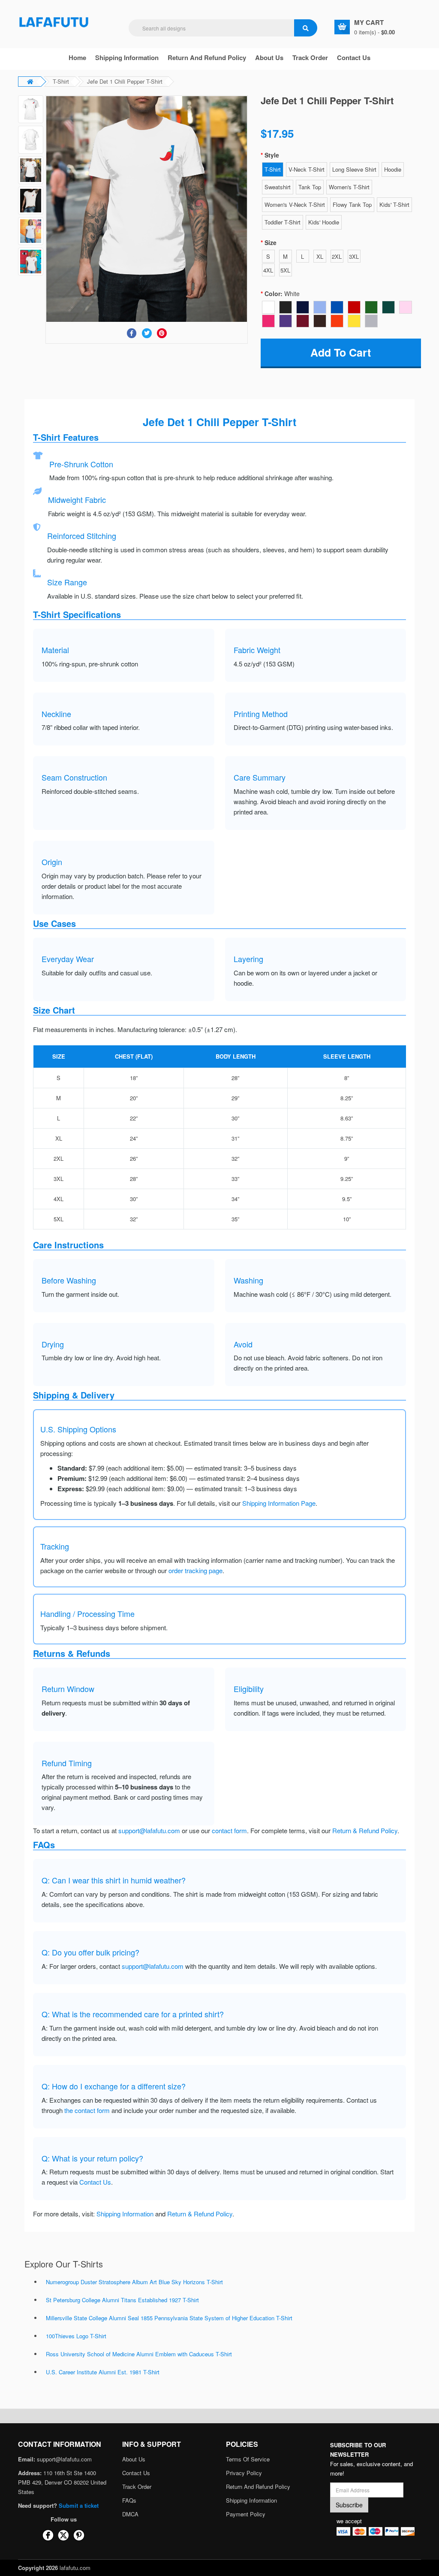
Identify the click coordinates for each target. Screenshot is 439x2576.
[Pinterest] (162, 333)
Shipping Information (127, 58)
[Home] (54, 21)
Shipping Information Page (279, 1503)
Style (272, 155)
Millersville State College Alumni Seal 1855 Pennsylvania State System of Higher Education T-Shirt (169, 2318)
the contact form (87, 2110)
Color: (282, 294)
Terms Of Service (248, 2459)
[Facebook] (132, 333)
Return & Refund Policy (365, 1830)
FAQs (129, 2500)
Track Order (310, 58)
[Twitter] (147, 333)
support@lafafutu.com (149, 1830)
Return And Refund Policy (207, 58)
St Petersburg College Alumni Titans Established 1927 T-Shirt (122, 2300)
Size (271, 242)
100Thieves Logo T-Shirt (76, 2336)
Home (77, 58)
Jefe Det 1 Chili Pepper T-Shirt (125, 81)
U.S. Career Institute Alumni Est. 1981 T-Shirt (103, 2372)
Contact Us (354, 58)
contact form (229, 1830)
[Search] (306, 28)
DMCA (130, 2514)
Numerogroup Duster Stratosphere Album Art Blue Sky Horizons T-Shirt (134, 2282)
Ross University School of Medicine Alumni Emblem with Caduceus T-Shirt (139, 2354)
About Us (134, 2459)
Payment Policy (246, 2514)
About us (269, 58)
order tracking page (195, 1570)
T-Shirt (61, 81)
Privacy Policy (244, 2473)
